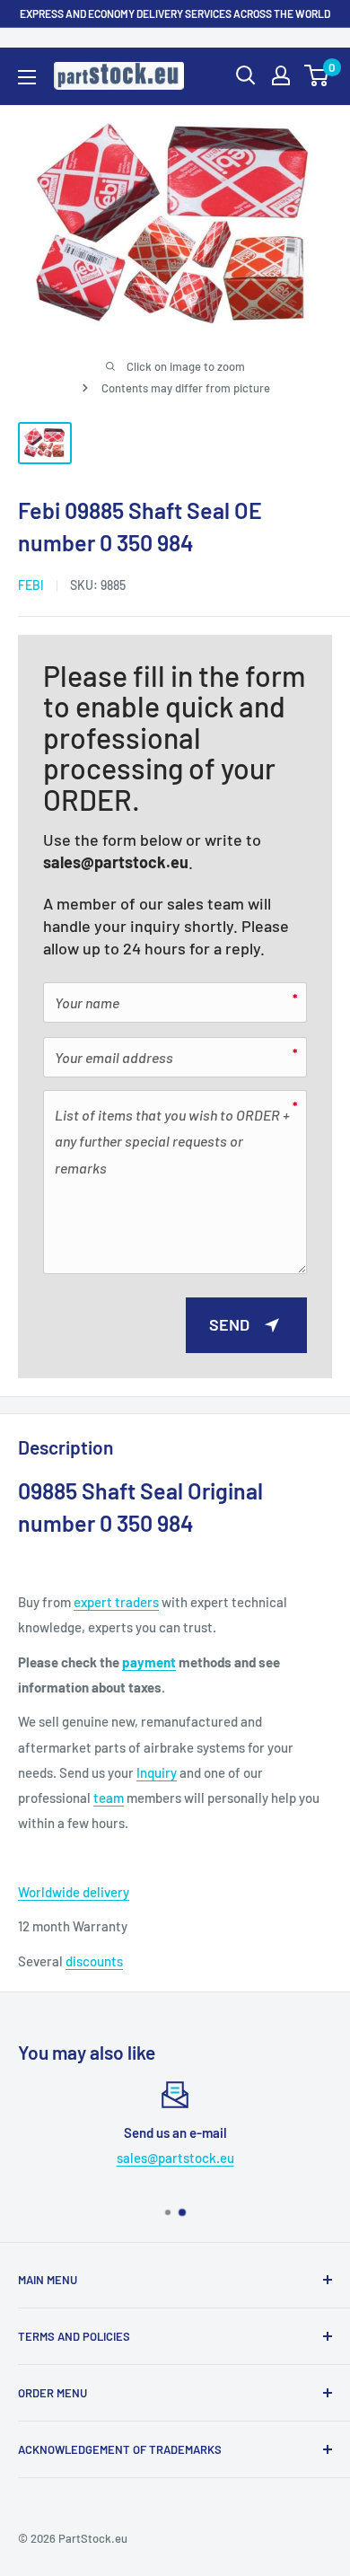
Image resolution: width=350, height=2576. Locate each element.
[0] (317, 75)
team (109, 1798)
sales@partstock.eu (116, 862)
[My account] (281, 75)
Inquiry (157, 1772)
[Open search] (246, 75)
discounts (94, 1961)
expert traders (116, 1602)
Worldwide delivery (74, 1892)
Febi (31, 585)
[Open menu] (27, 77)
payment (149, 1662)
